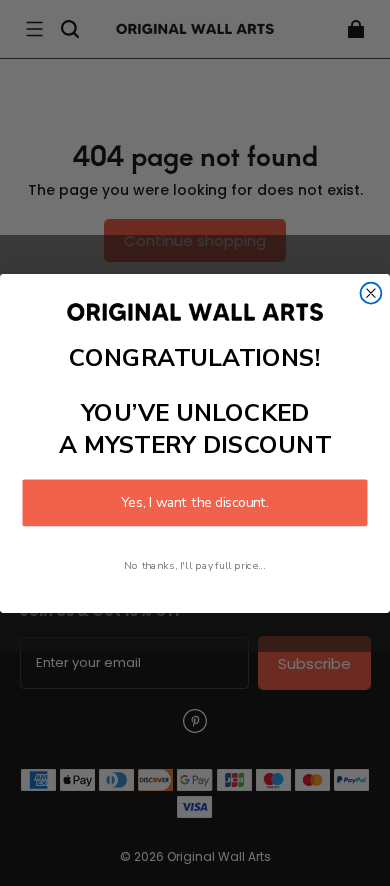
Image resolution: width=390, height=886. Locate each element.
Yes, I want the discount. (194, 502)
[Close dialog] (371, 292)
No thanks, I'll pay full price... (194, 565)
